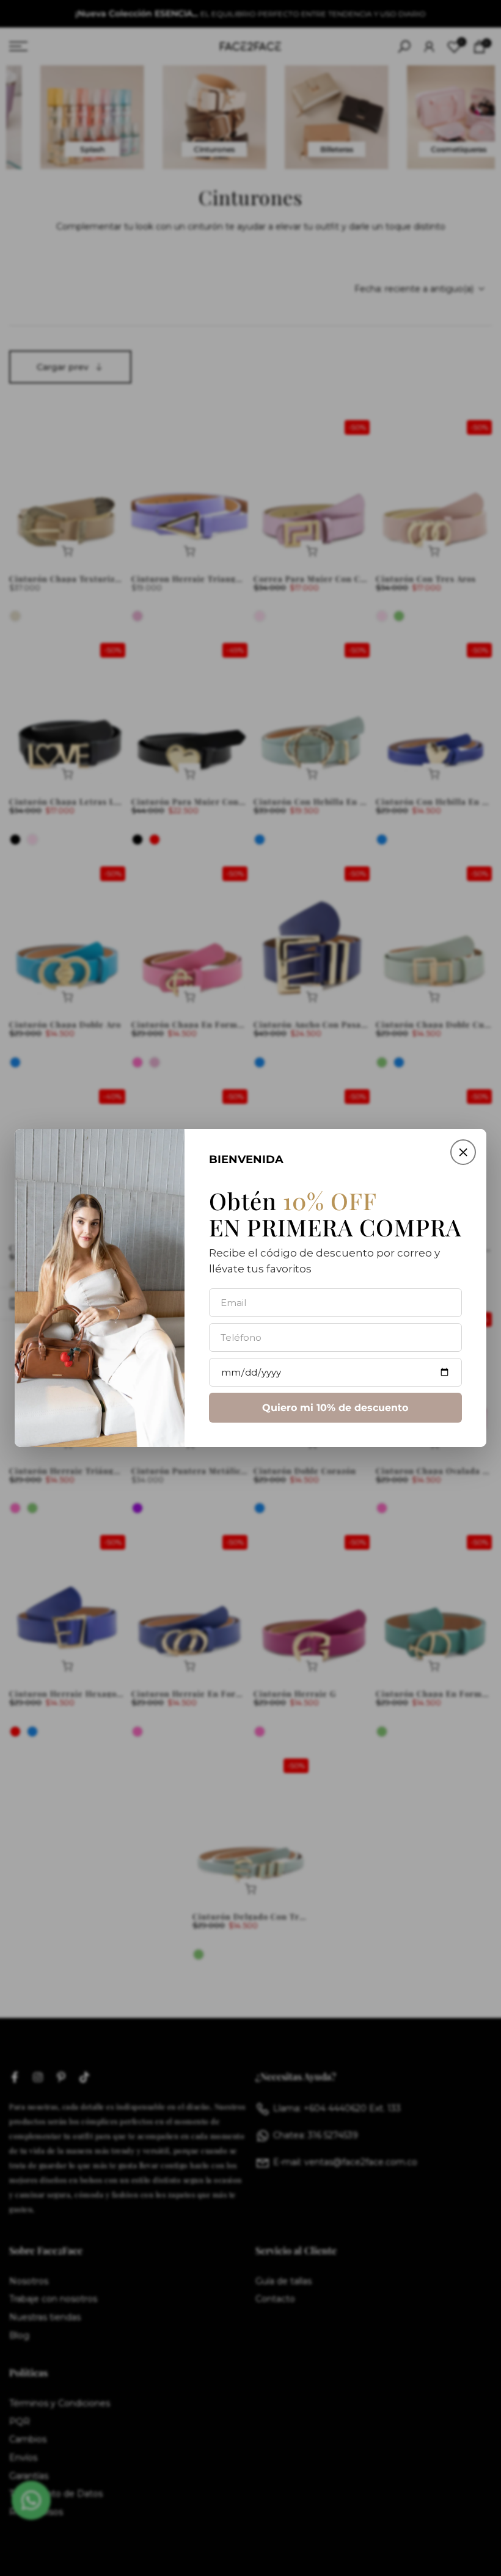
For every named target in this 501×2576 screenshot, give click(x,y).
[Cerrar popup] (463, 1152)
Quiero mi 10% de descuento (335, 1408)
